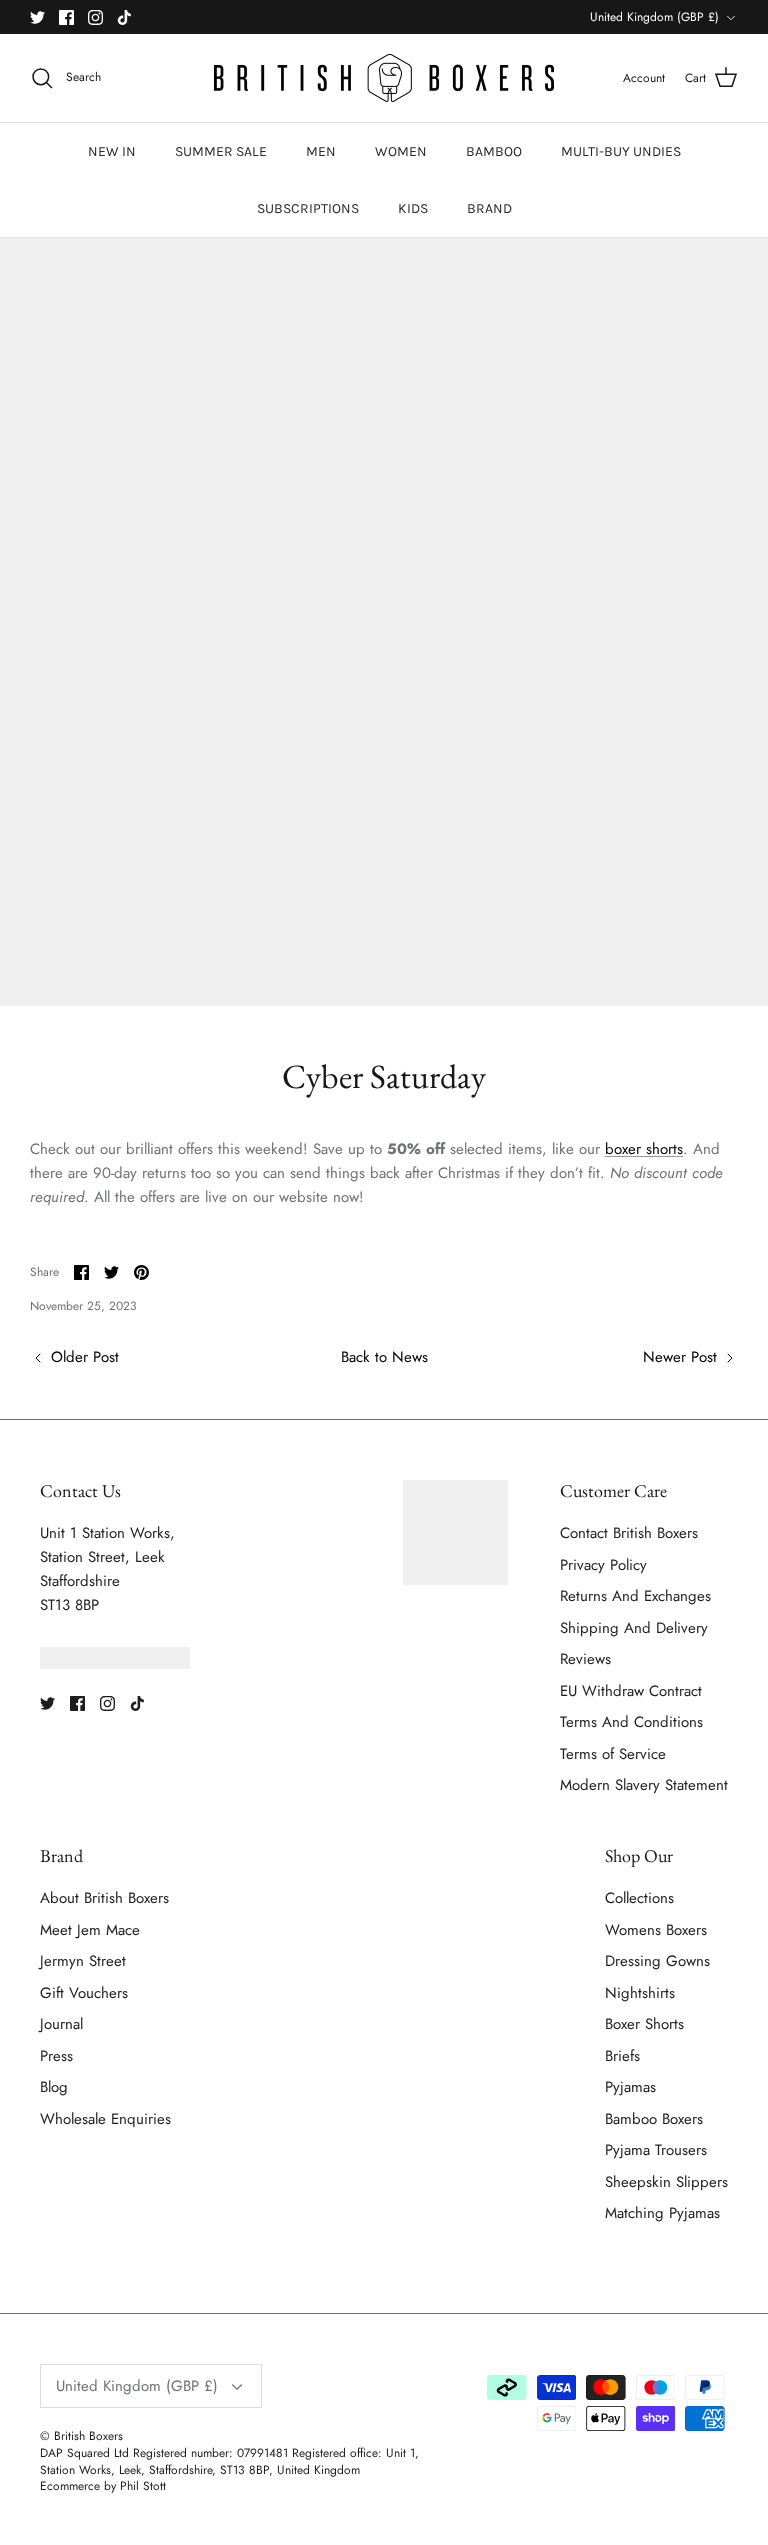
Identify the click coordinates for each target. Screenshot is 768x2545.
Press (56, 2056)
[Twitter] (37, 17)
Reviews (585, 1659)
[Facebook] (66, 17)
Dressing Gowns (657, 1961)
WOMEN (401, 151)
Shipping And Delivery (634, 1628)
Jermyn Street (83, 1961)
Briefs (622, 2056)
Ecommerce (70, 2486)
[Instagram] (95, 17)
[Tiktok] (124, 17)
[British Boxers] (384, 78)
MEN (321, 151)
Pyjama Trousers (656, 2150)
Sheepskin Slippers (666, 2182)
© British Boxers (81, 2436)
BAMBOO (494, 151)
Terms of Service (613, 1754)
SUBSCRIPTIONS (308, 208)
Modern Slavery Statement (644, 1785)
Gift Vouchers (84, 1993)
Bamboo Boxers (654, 2119)
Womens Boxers (656, 1930)
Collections (639, 1898)
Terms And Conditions (631, 1722)
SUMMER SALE (221, 151)
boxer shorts (644, 1149)
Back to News (384, 1357)
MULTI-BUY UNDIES (621, 151)
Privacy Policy (603, 1565)
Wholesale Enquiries (105, 2119)
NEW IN (112, 151)
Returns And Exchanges (635, 1596)
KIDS (413, 208)
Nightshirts (640, 1993)
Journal (61, 2024)
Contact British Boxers (629, 1533)
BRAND (489, 208)
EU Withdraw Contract (631, 1691)
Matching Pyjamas (662, 2213)
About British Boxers (104, 1898)
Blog (54, 2087)
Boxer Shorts (644, 2024)
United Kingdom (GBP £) (654, 17)
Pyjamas (630, 2087)
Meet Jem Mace (90, 1930)
